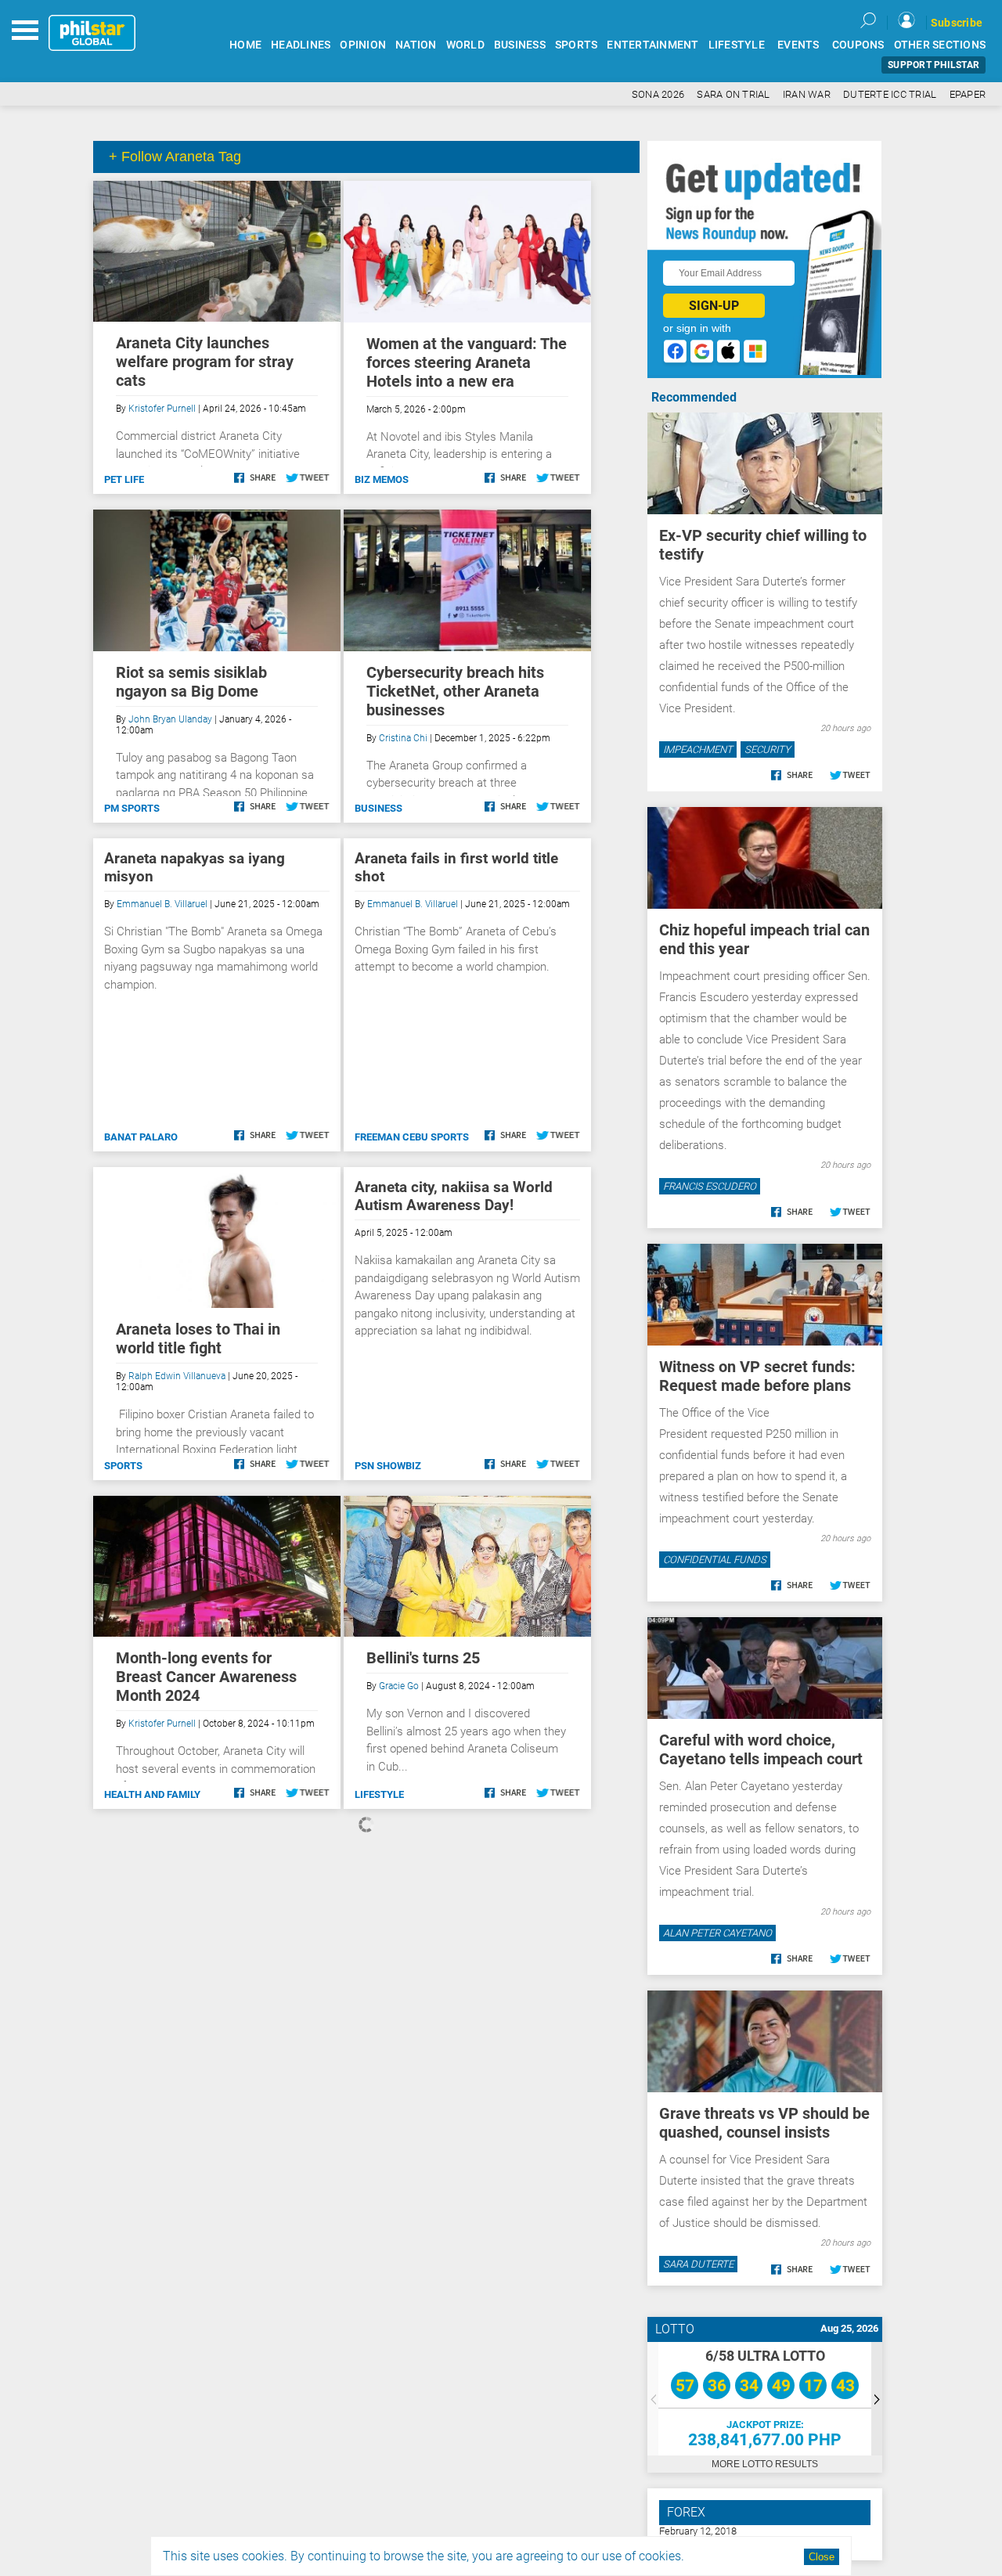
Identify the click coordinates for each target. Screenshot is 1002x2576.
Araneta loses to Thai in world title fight (198, 1338)
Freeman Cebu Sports (412, 1137)
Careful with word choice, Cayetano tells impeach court (761, 1749)
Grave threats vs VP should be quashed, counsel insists (764, 2123)
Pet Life (124, 479)
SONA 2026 (658, 94)
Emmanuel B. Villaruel (162, 904)
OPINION (363, 45)
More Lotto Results (765, 2464)
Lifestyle (379, 1794)
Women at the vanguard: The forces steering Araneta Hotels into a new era (467, 362)
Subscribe (957, 23)
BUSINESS (520, 45)
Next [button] (877, 2399)
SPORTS (577, 45)
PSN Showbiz (388, 1466)
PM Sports (132, 808)
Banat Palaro (141, 1137)
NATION (416, 45)
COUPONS (858, 45)
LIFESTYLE (737, 45)
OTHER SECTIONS (940, 45)
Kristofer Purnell (162, 409)
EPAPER (968, 94)
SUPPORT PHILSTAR (934, 65)
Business (378, 808)
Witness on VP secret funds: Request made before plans (757, 1376)
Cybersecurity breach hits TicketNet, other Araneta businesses (455, 691)
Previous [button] (653, 2399)
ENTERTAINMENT (652, 45)
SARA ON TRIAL (733, 94)
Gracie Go (399, 1686)
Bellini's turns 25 (423, 1658)
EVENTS (798, 45)
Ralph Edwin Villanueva (177, 1376)
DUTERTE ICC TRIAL (890, 94)
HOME (245, 45)
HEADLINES (301, 45)
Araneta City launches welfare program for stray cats (205, 362)
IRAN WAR (807, 94)
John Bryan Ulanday (170, 719)
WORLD (465, 45)
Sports (123, 1466)
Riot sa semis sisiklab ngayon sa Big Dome (191, 682)
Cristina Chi (403, 738)
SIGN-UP (714, 306)
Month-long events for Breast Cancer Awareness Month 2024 (206, 1677)
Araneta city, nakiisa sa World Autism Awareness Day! (454, 1196)
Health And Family (152, 1794)
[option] (765, 2399)
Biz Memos (382, 479)
